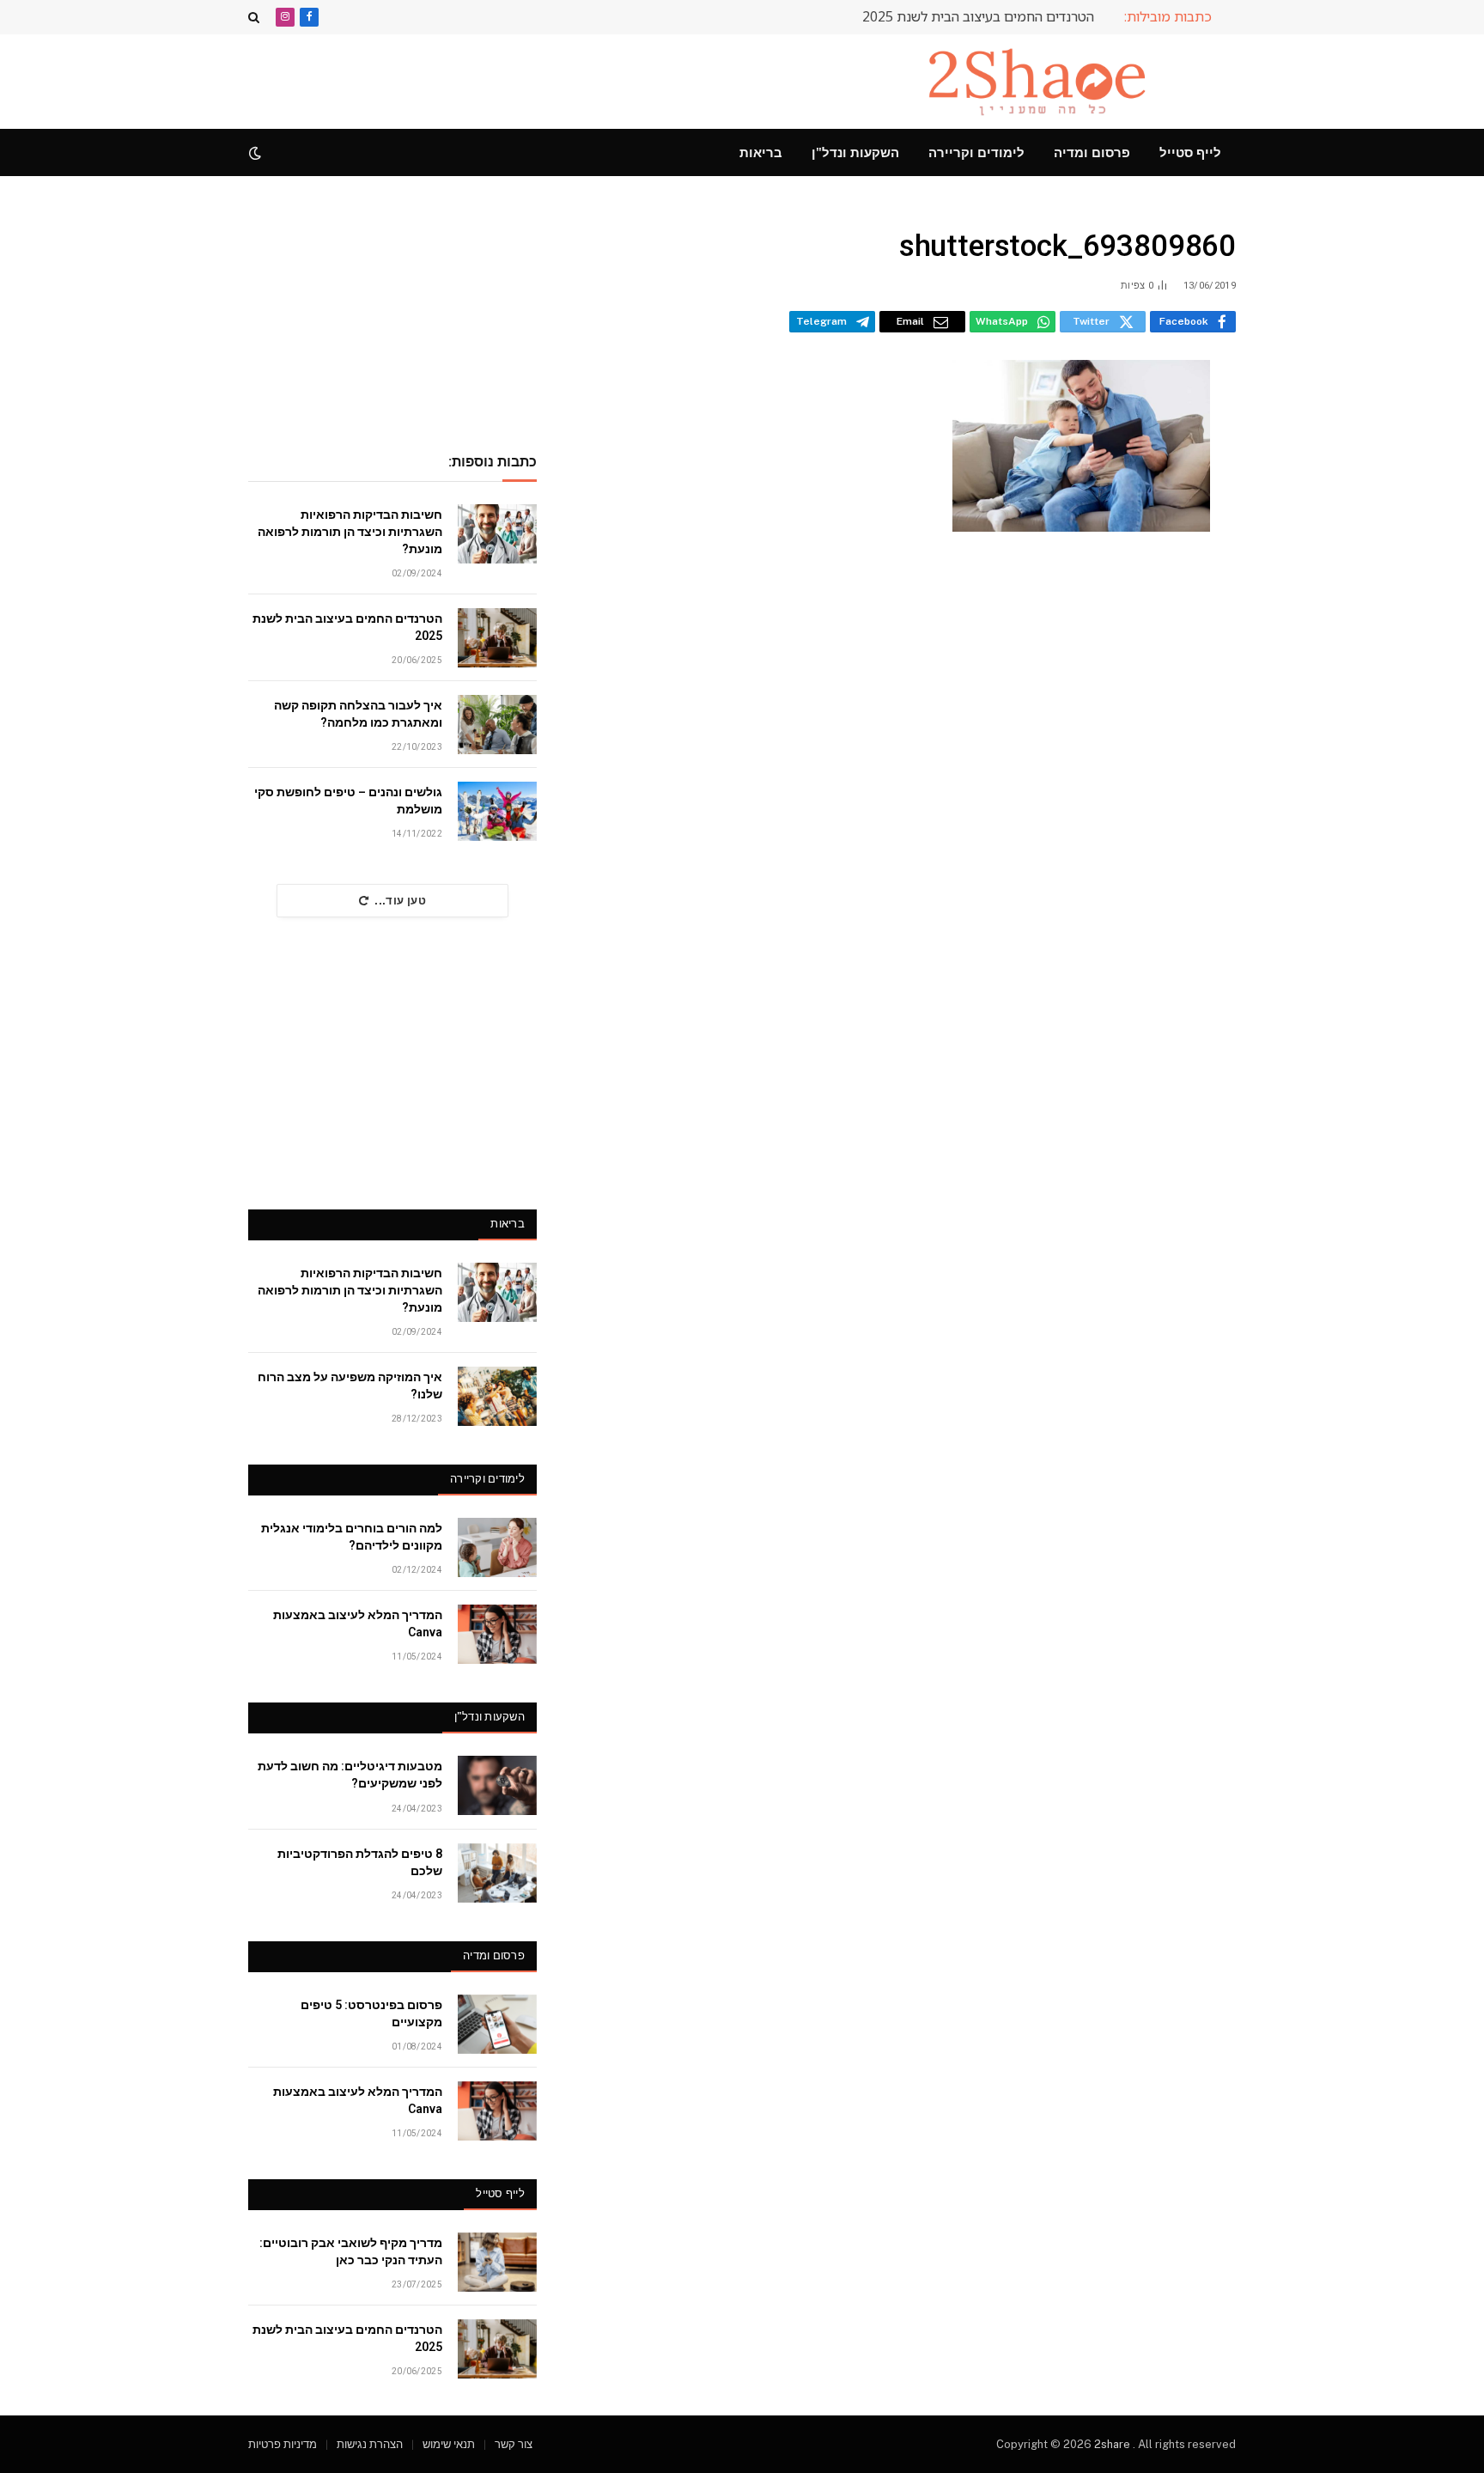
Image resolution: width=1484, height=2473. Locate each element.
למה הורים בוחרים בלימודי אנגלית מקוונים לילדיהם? (352, 1537)
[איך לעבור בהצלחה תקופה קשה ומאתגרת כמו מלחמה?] (497, 725)
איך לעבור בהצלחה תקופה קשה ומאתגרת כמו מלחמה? (358, 714)
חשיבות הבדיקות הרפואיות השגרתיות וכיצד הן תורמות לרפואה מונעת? (350, 532)
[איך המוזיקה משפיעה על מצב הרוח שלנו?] (497, 1396)
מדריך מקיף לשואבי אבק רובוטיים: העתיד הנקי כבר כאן (351, 2251)
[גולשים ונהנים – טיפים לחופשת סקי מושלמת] (497, 811)
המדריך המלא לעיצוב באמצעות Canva (358, 1623)
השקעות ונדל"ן (855, 152)
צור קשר (514, 2444)
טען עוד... (400, 901)
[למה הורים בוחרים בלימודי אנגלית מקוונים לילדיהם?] (497, 1547)
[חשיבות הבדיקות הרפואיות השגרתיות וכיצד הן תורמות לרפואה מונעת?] (497, 534)
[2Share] (1041, 82)
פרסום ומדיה (1092, 152)
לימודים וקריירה (976, 152)
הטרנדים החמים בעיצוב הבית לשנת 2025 (978, 17)
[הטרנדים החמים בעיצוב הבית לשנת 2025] (497, 638)
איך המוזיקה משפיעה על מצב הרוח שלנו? (350, 1386)
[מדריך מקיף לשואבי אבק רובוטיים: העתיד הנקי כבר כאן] (497, 2262)
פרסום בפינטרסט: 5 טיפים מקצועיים (371, 2013)
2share (1113, 2444)
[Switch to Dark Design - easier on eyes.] (257, 153)
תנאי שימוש (449, 2444)
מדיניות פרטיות (283, 2444)
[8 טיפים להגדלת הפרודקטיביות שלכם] (497, 1873)
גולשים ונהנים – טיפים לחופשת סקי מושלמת (348, 801)
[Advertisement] (561, 79)
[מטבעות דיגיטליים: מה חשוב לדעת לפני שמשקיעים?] (497, 1785)
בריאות (761, 152)
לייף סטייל (1190, 152)
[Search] (255, 17)
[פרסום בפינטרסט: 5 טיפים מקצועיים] (497, 2024)
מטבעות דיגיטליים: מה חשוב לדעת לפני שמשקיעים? (350, 1775)
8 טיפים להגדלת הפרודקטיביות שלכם (360, 1862)
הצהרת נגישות (370, 2444)
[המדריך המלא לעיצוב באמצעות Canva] (497, 1634)
